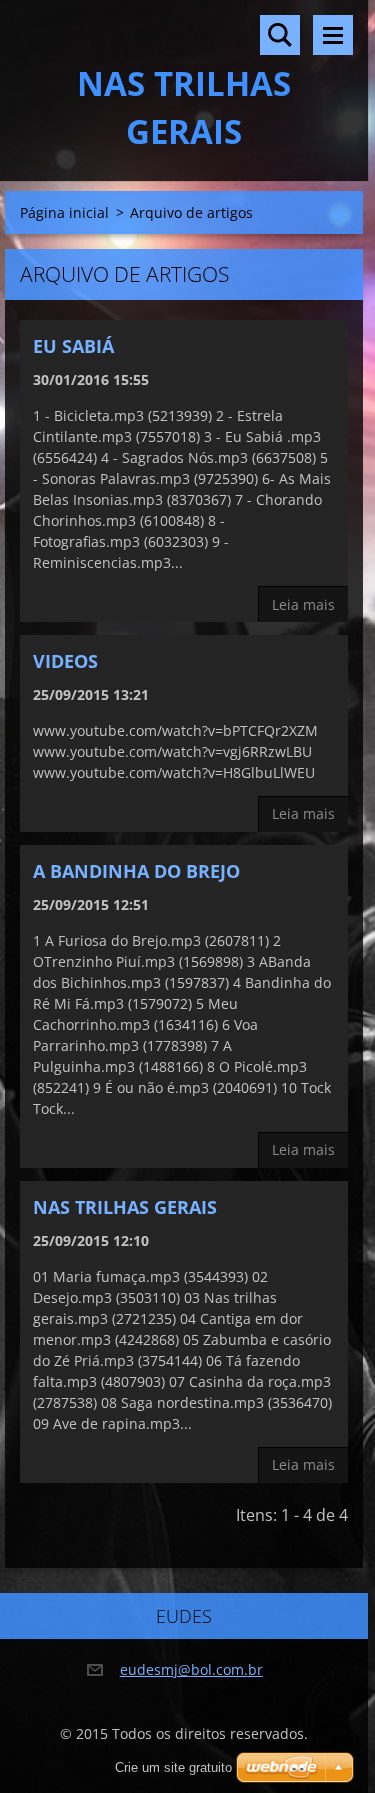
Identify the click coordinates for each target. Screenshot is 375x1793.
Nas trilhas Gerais (125, 1207)
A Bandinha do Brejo (136, 871)
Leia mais (303, 604)
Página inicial (64, 212)
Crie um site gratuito (173, 1767)
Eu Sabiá (73, 346)
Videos (65, 661)
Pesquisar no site (280, 35)
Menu (333, 35)
